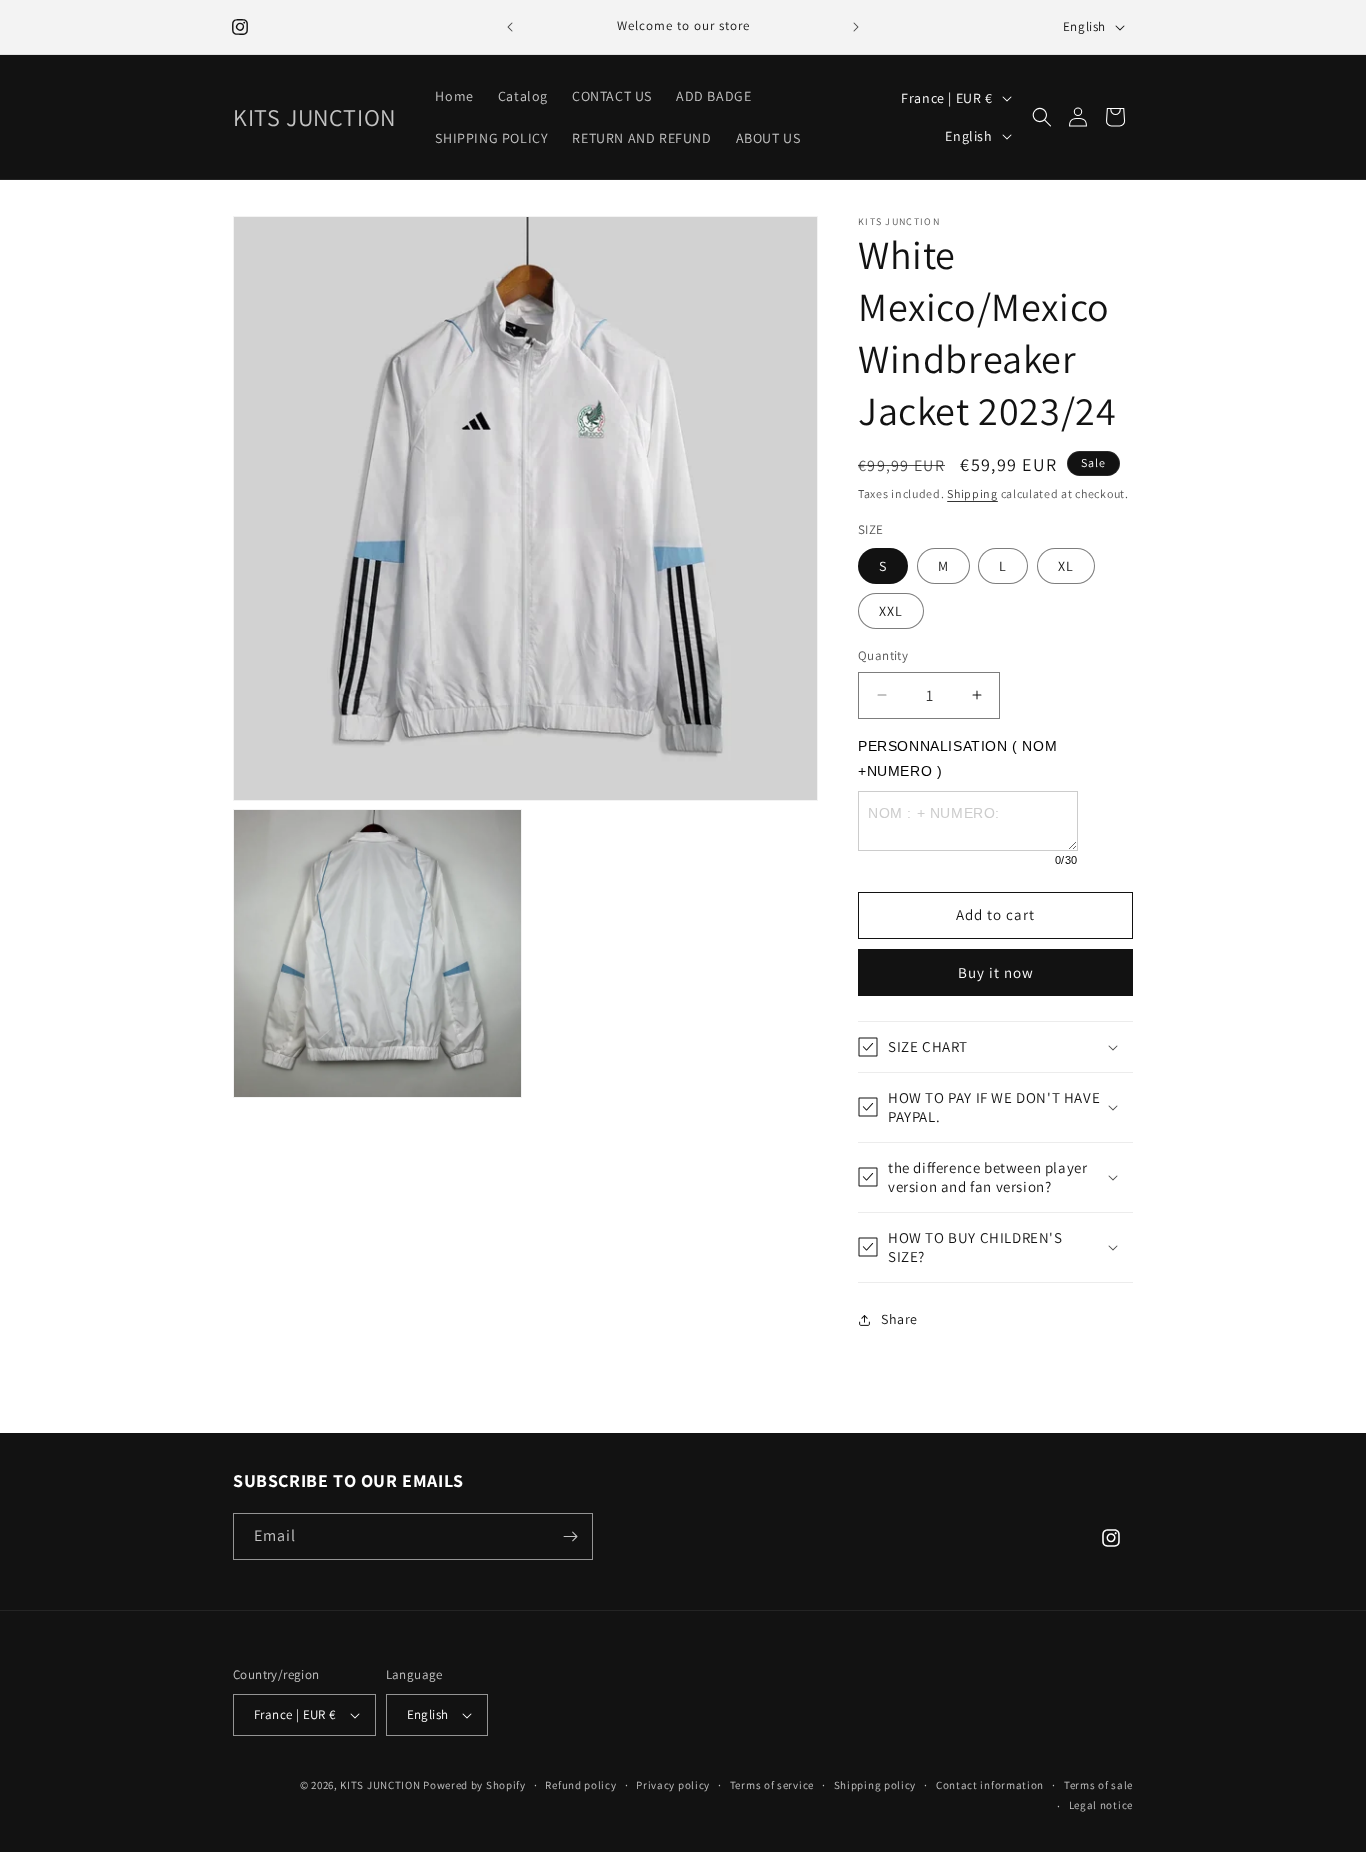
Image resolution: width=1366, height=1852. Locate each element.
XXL (891, 611)
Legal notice (1101, 1805)
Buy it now (996, 972)
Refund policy (580, 1785)
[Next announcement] (856, 27)
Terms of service (772, 1785)
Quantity (883, 655)
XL (1066, 566)
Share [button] (899, 1319)
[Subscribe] (570, 1536)
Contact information (990, 1785)
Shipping (972, 493)
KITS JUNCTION (380, 1785)
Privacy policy (673, 1785)
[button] (1042, 117)
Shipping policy (875, 1785)
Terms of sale (1098, 1785)
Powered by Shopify (474, 1785)
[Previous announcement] (510, 27)
